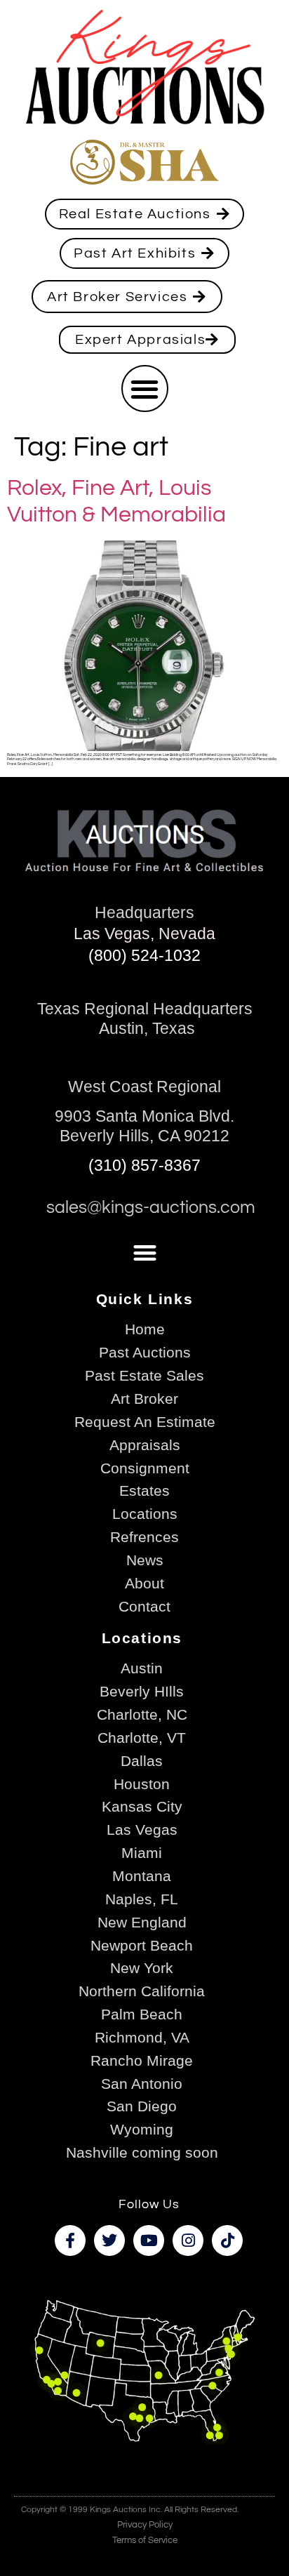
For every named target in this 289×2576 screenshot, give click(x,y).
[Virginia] (219, 2373)
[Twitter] (109, 2240)
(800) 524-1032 (144, 955)
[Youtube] (149, 2240)
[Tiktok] (227, 2240)
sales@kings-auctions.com (151, 1208)
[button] (145, 389)
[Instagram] (188, 2240)
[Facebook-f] (70, 2240)
